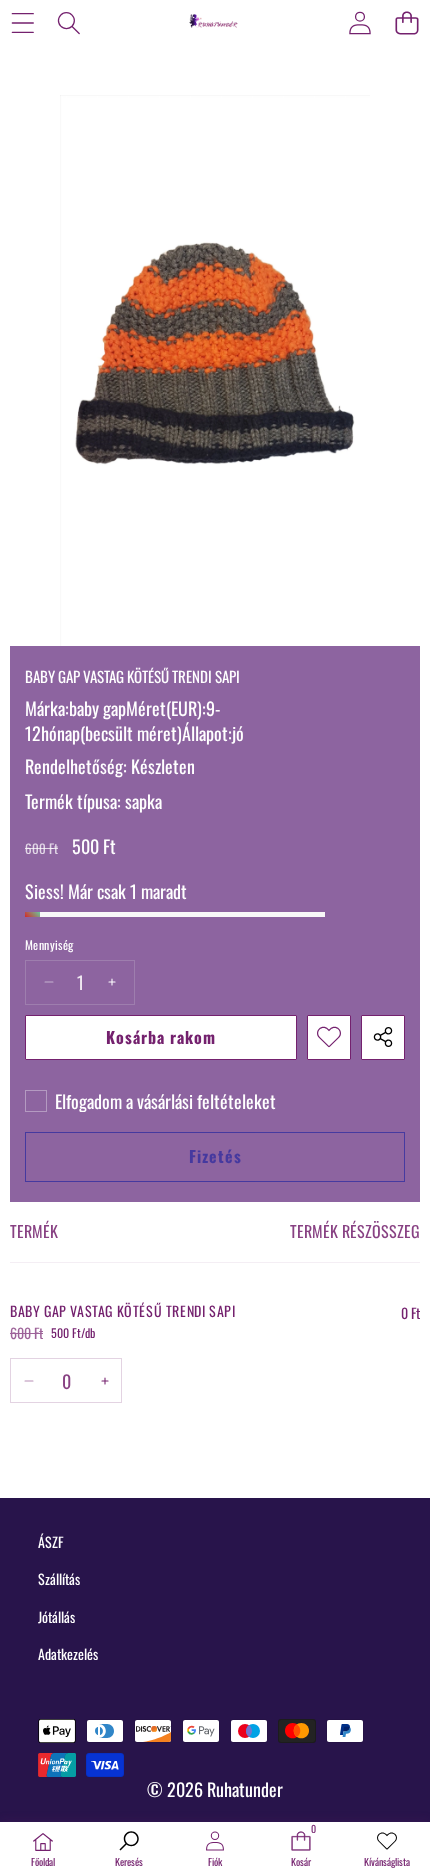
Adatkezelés (68, 1653)
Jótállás (56, 1616)
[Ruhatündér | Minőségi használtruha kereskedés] (214, 22)
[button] (406, 22)
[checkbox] (150, 1101)
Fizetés (215, 1156)
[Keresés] (69, 22)
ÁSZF (50, 1541)
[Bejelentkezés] (359, 22)
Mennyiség (49, 945)
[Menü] (22, 22)
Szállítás (59, 1578)
